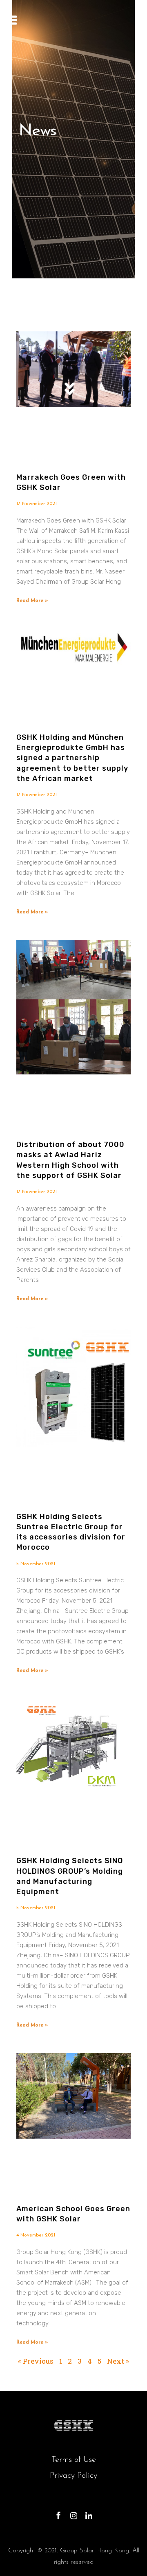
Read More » (32, 601)
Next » (118, 2361)
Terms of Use (74, 2460)
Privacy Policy (73, 2476)
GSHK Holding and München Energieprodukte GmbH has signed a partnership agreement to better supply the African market (72, 758)
